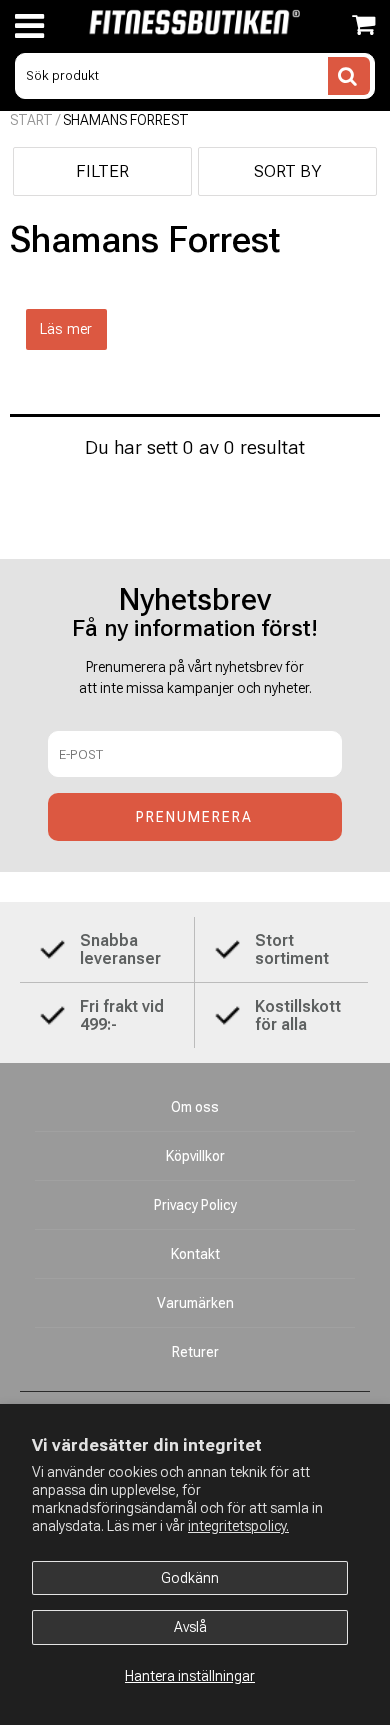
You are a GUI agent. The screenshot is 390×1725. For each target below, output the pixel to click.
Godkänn (190, 1578)
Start (31, 120)
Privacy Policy (195, 1205)
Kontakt (195, 1254)
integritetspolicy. (238, 1526)
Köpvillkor (195, 1156)
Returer (195, 1352)
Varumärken (195, 1303)
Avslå (190, 1627)
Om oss (195, 1107)
